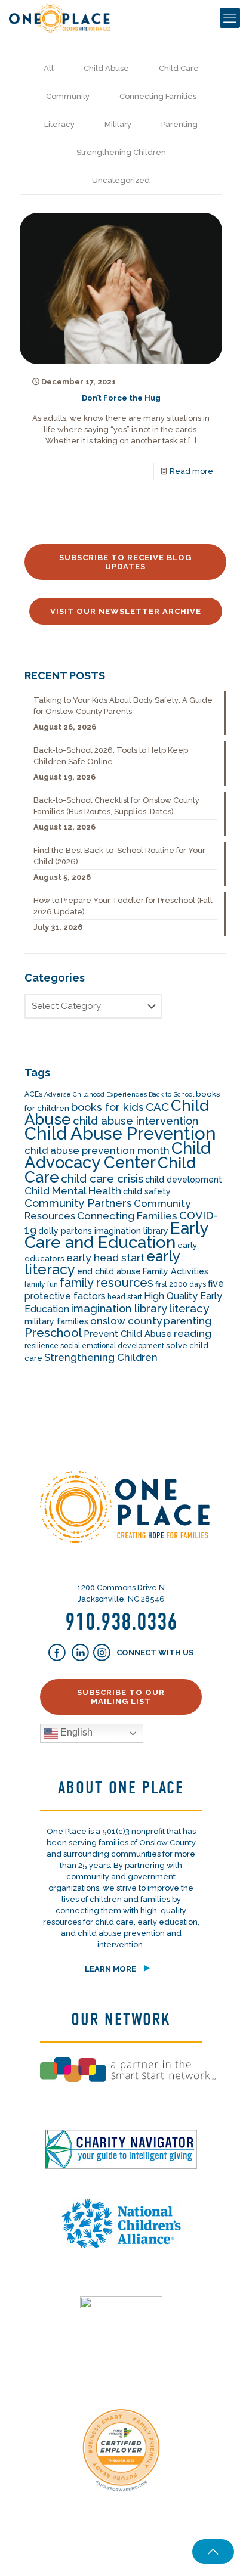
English (75, 1733)
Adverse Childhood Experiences (96, 1094)
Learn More (110, 1969)
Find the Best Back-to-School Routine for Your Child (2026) (119, 856)
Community (68, 96)
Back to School (171, 1094)
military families (56, 1321)
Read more (191, 471)
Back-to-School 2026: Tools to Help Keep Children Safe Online (111, 756)
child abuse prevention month (97, 1150)
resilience (41, 1346)
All (49, 68)
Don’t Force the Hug (121, 398)
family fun (41, 1284)
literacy (189, 1309)
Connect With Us (154, 1653)
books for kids (107, 1107)
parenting (187, 1321)
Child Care (179, 68)
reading (193, 1333)
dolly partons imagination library (103, 1231)
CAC (157, 1107)
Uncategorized (121, 180)
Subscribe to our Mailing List (121, 1697)
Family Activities (176, 1271)
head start (125, 1297)
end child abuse (109, 1271)
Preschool (53, 1333)
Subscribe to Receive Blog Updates (125, 562)
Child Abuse (106, 68)
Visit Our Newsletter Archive (126, 611)
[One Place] (60, 18)
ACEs (33, 1094)
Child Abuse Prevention (120, 1133)
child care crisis (102, 1179)
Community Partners (78, 1203)
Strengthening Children (121, 152)
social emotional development (112, 1346)
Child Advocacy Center (118, 1155)
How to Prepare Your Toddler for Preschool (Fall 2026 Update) (123, 906)
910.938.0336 (121, 1622)
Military (118, 124)
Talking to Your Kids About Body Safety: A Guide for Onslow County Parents (123, 706)
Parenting (179, 124)
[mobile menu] (230, 18)
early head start (105, 1258)
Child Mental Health (73, 1191)
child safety (147, 1191)
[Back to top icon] (213, 2552)
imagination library (119, 1309)
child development (184, 1180)
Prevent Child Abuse (128, 1334)
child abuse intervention (136, 1121)
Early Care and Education (116, 1235)
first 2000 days (181, 1284)
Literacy (59, 124)
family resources (107, 1283)
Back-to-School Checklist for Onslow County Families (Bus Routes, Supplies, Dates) (116, 806)
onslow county (126, 1321)
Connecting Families (158, 96)
